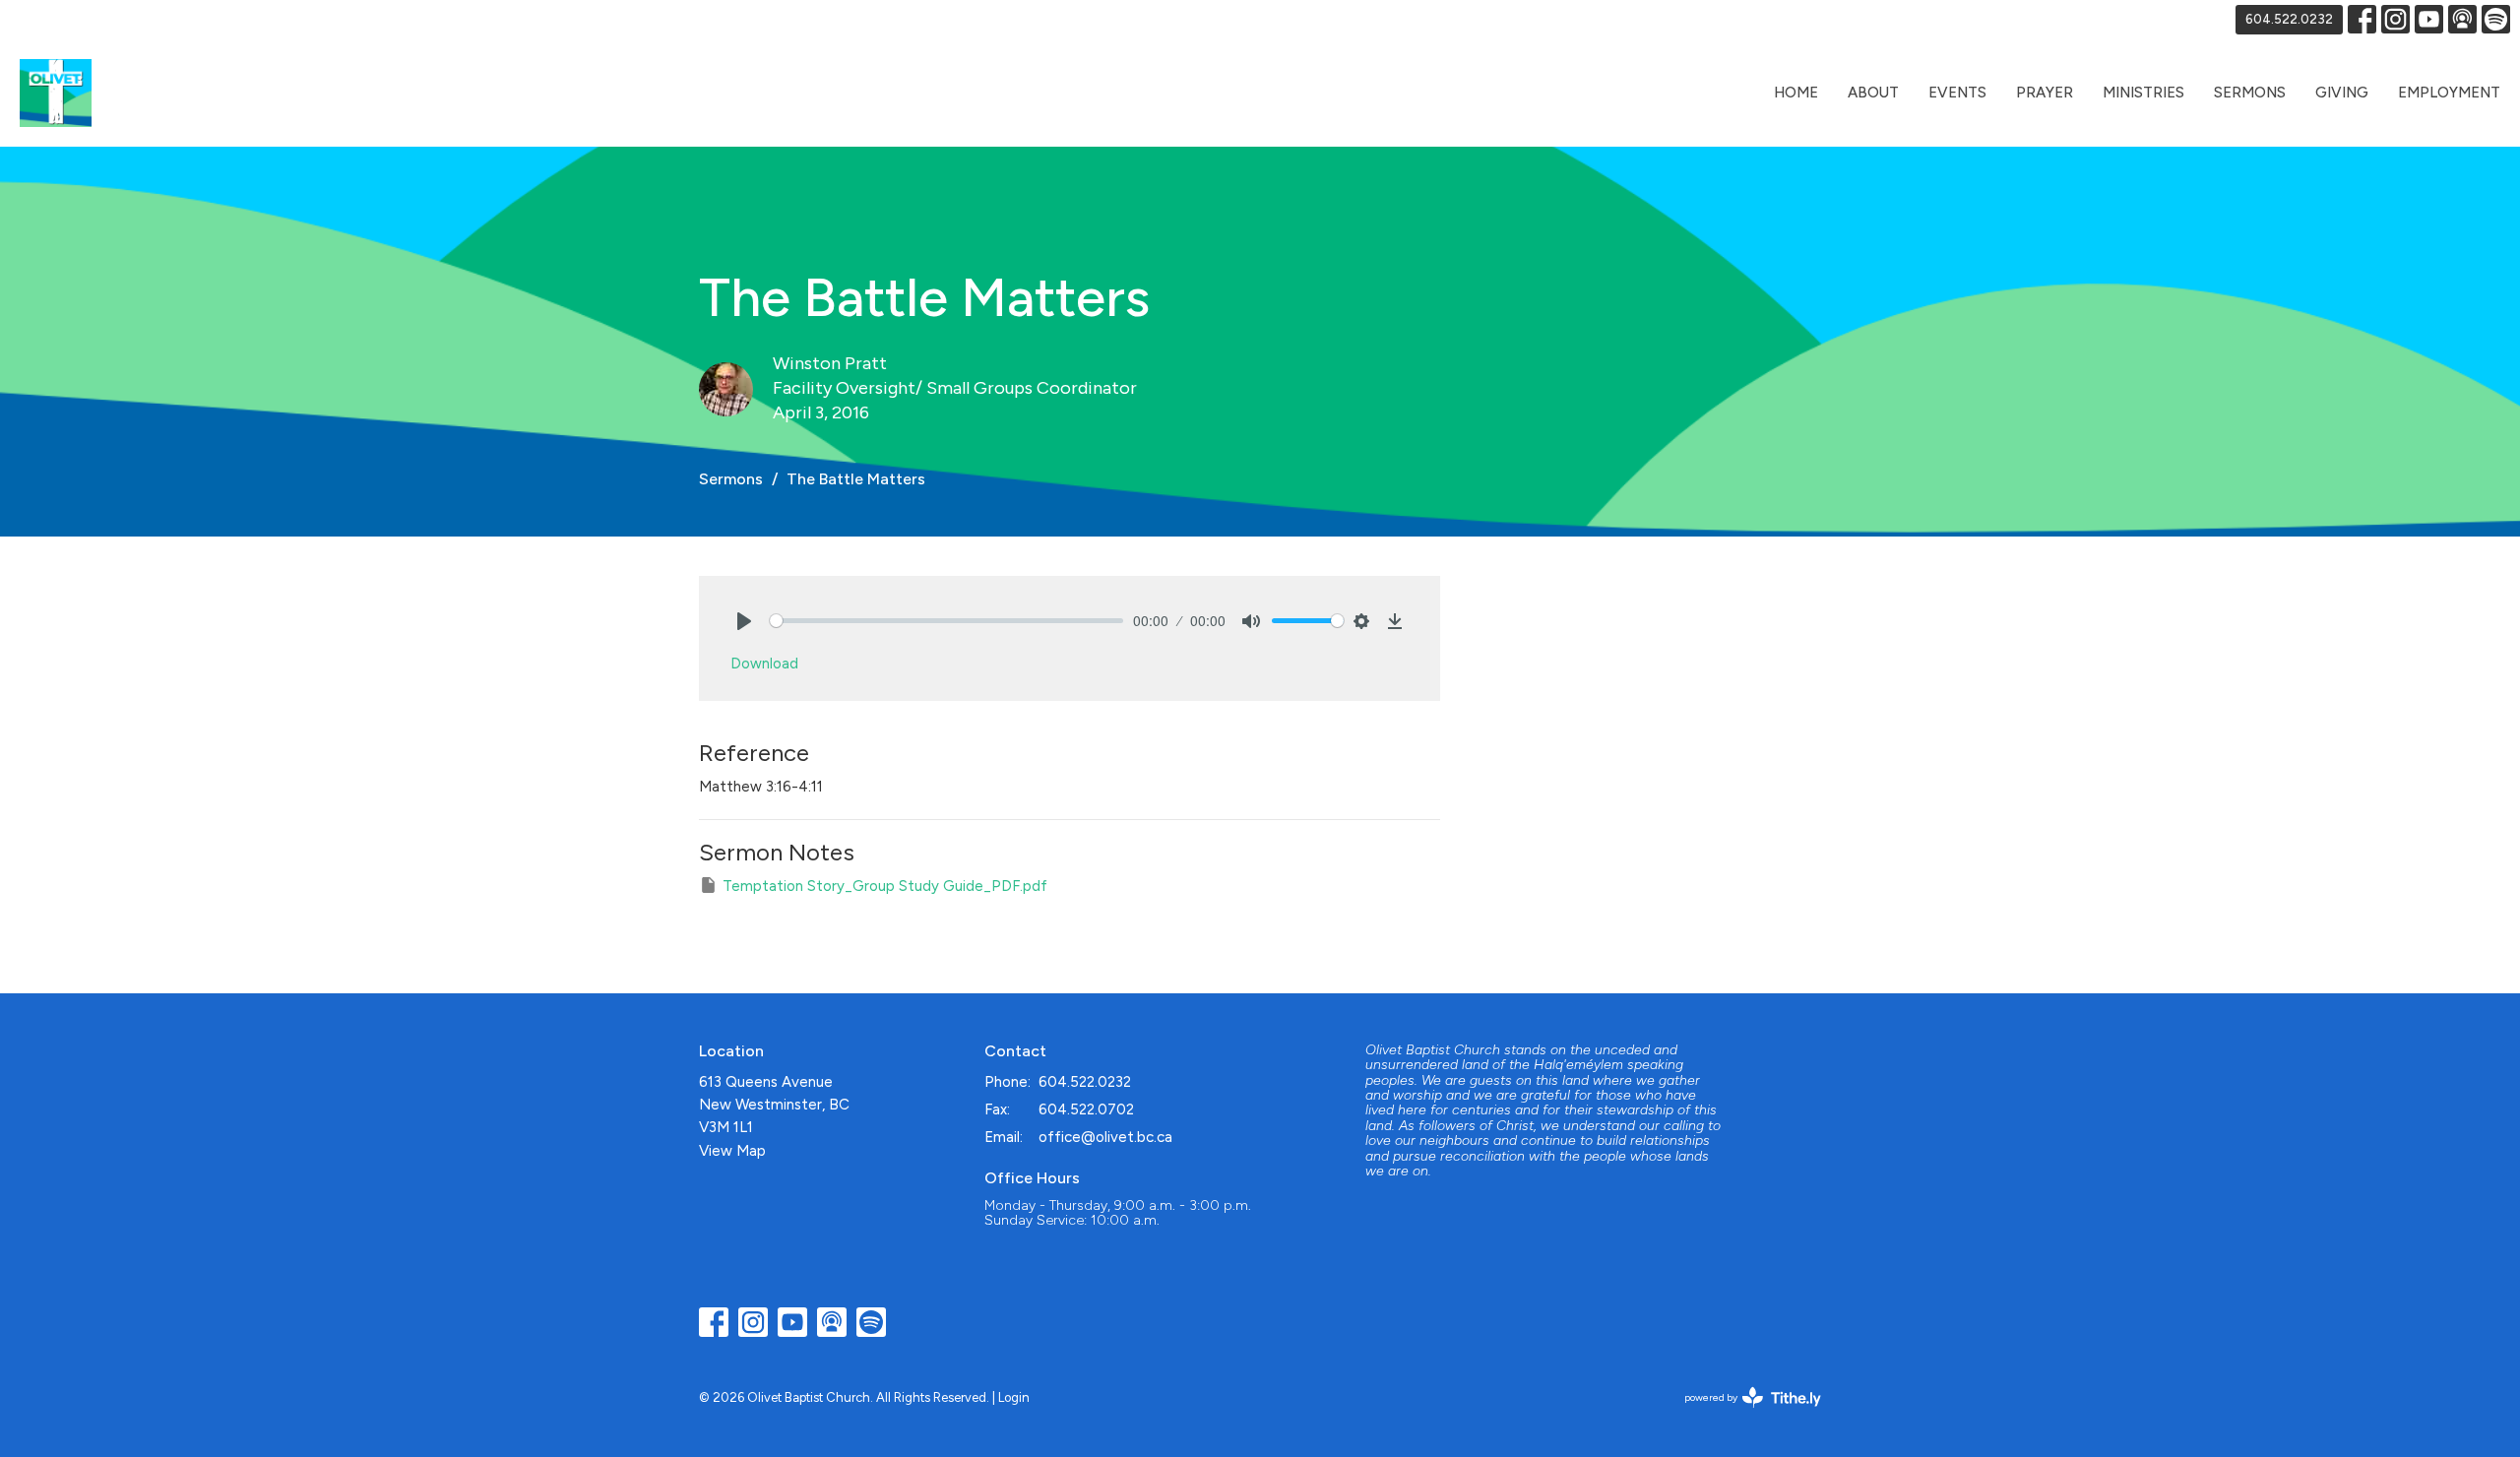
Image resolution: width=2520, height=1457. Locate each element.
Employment (2449, 93)
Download (764, 664)
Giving (2342, 93)
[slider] (946, 621)
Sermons (2250, 93)
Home (1796, 93)
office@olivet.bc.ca (1105, 1137)
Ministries (2143, 93)
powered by (1743, 1414)
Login (1014, 1397)
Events (1957, 93)
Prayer (2045, 93)
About (1873, 93)
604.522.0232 (2289, 19)
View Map (732, 1151)
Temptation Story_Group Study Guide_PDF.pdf (885, 886)
